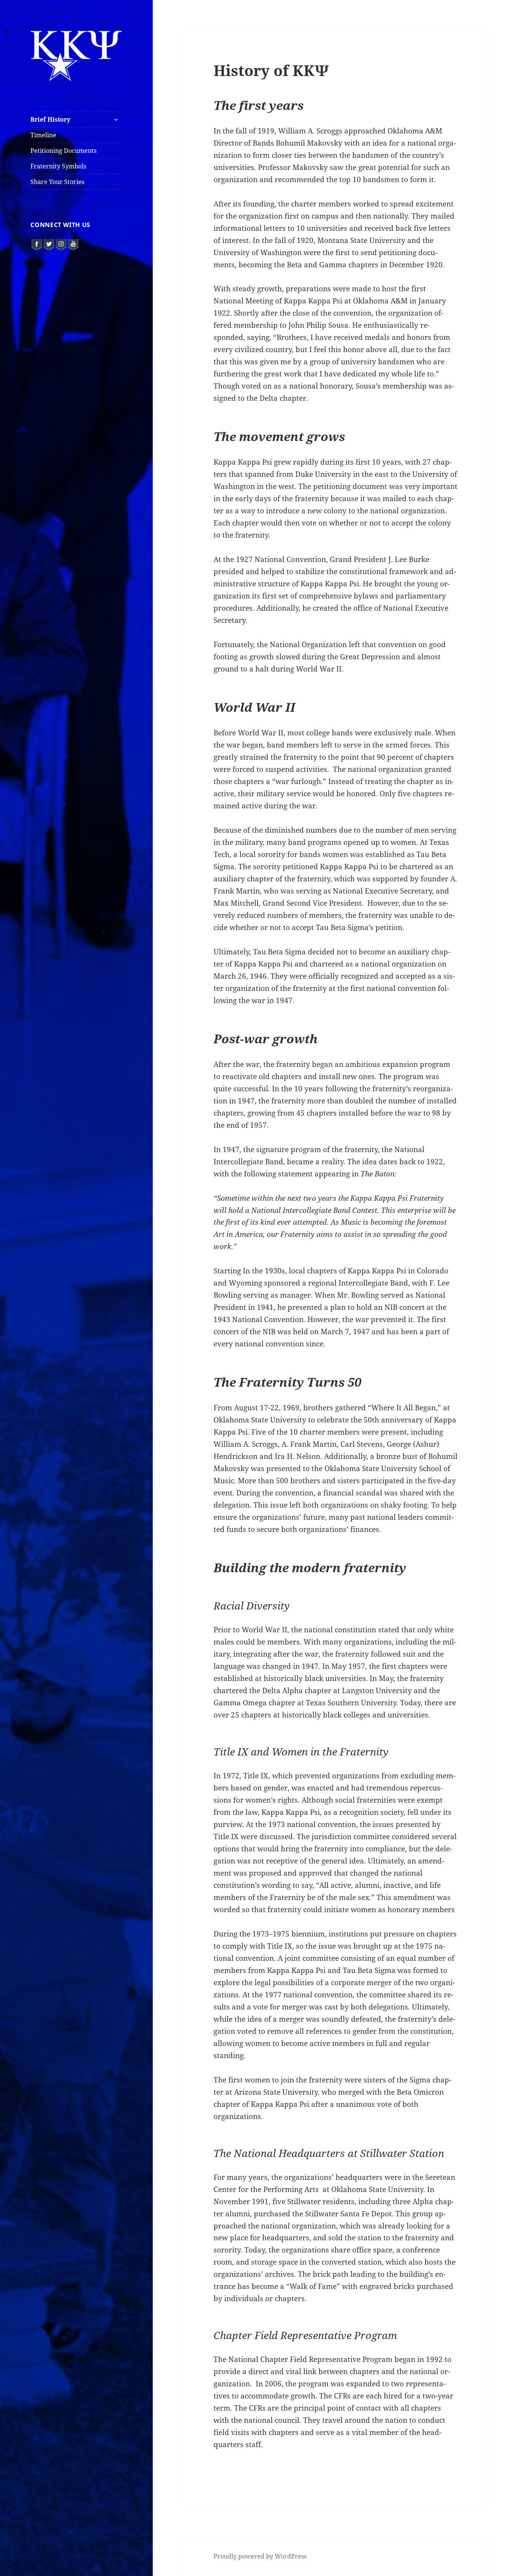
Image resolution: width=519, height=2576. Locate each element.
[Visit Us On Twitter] (49, 244)
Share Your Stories (57, 182)
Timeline (43, 135)
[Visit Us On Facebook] (36, 244)
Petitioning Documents (63, 151)
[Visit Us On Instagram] (61, 244)
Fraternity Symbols (58, 166)
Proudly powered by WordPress (260, 2556)
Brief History (50, 119)
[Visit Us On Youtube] (73, 244)
